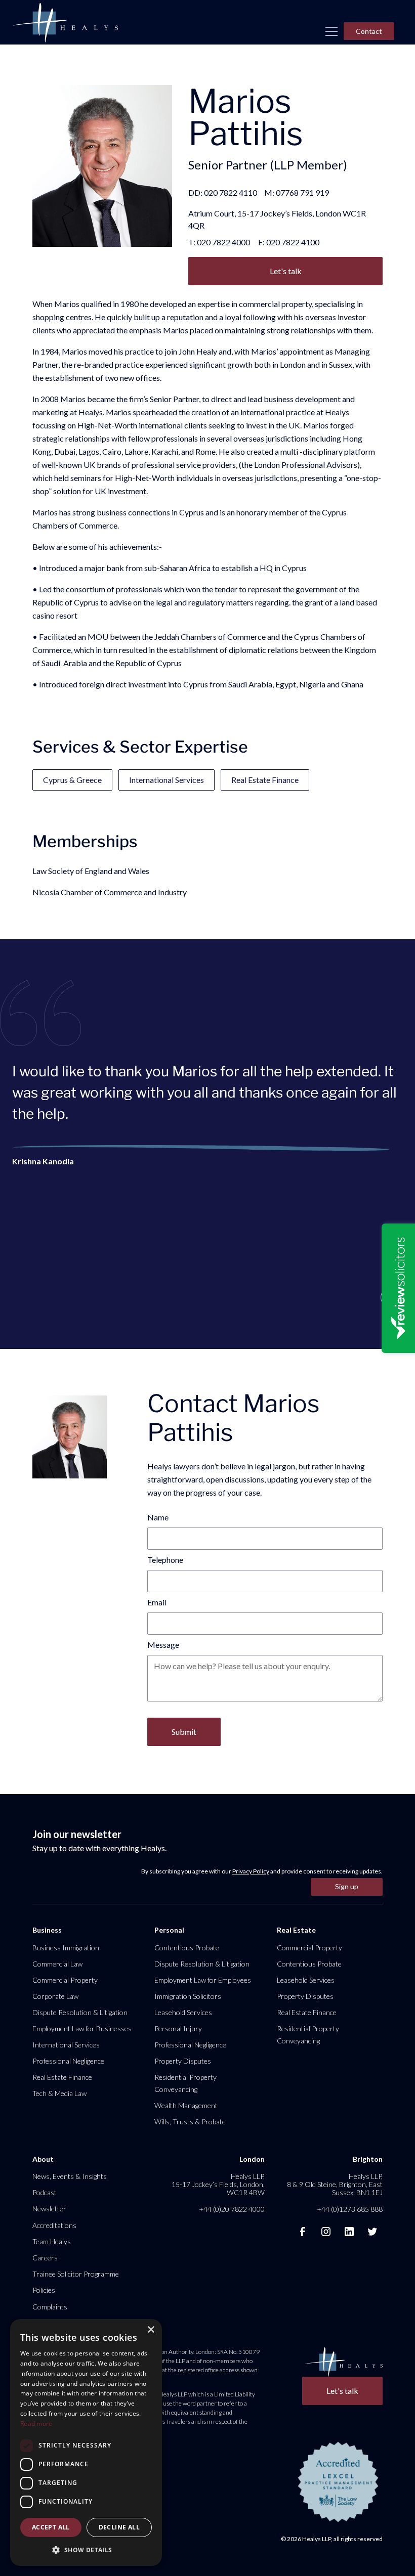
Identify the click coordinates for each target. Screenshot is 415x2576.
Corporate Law (55, 1996)
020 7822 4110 (231, 192)
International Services (167, 780)
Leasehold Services (183, 2012)
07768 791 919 (302, 192)
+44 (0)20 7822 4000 (232, 2209)
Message (163, 1645)
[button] (331, 31)
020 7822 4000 (223, 242)
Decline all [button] (119, 2527)
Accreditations (54, 2225)
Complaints (50, 2307)
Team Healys (52, 2241)
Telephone (165, 1560)
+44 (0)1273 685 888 (350, 2209)
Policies (44, 2290)
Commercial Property (65, 1980)
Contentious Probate (187, 1948)
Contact (369, 31)
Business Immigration (66, 1948)
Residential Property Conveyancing (185, 2083)
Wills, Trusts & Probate (190, 2122)
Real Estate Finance (265, 780)
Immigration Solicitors (188, 1996)
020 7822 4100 (293, 242)
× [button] (151, 2330)
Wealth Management (186, 2105)
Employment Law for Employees (203, 1980)
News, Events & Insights (70, 2176)
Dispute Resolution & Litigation (80, 2012)
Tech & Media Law (59, 2093)
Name (158, 1517)
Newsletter (49, 2209)
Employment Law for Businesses (82, 2028)
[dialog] (86, 2442)
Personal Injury (178, 2028)
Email (157, 1602)
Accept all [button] (51, 2527)
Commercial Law (57, 1964)
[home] (65, 23)
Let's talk (286, 271)
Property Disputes (183, 2061)
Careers (45, 2258)
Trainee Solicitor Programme (76, 2274)
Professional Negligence (68, 2061)
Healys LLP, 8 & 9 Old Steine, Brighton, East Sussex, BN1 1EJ (335, 2184)
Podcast (45, 2192)
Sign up (347, 1886)
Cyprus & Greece (72, 780)
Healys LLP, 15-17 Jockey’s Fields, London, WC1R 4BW (218, 2184)
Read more (36, 2424)
